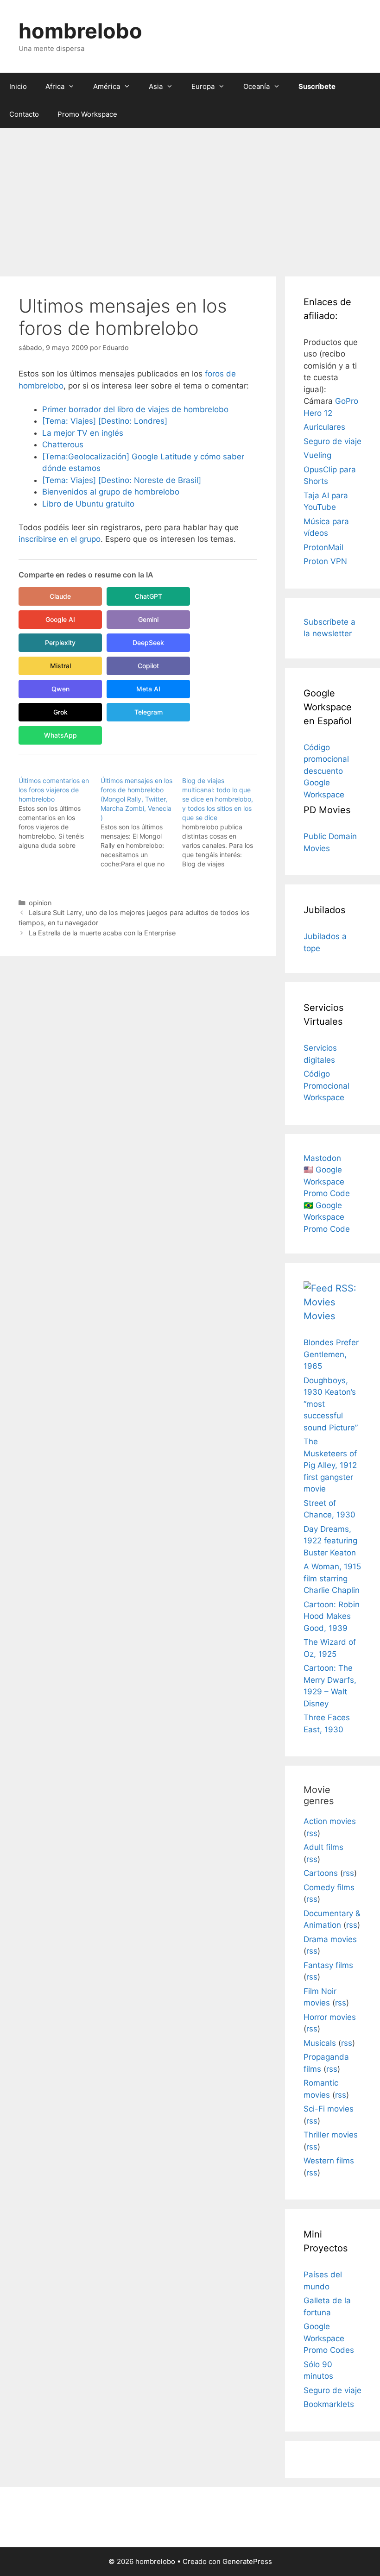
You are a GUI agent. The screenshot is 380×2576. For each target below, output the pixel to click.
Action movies (330, 1821)
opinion (40, 903)
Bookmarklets (329, 2404)
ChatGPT (149, 596)
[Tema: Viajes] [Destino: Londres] (105, 421)
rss (312, 1833)
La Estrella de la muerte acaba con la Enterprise (102, 933)
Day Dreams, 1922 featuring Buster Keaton (330, 1541)
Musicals (320, 2043)
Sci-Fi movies (329, 2109)
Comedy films (329, 1887)
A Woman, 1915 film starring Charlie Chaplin (332, 1578)
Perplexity (60, 642)
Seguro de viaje (332, 441)
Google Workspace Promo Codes (329, 2338)
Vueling (317, 455)
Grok (60, 712)
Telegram (149, 712)
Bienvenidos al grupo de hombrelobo (111, 492)
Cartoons (321, 1873)
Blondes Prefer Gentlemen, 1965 (331, 1354)
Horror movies (330, 2017)
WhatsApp (60, 735)
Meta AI (148, 689)
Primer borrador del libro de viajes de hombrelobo (135, 409)
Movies (319, 1316)
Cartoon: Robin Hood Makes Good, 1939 (332, 1616)
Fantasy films (328, 1965)
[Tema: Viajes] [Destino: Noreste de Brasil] (122, 480)
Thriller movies (331, 2135)
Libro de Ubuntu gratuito (88, 504)
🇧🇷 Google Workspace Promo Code (327, 1217)
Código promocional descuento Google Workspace (326, 771)
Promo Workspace (87, 114)
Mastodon (322, 1158)
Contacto (24, 114)
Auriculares (324, 427)
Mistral (60, 666)
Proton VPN (325, 561)
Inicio (18, 86)
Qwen (60, 689)
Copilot (148, 666)
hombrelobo (80, 31)
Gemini (148, 619)
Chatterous (63, 445)
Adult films (323, 1847)
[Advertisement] (190, 198)
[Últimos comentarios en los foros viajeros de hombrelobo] (60, 813)
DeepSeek (148, 642)
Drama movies (330, 1939)
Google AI (60, 619)
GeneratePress (247, 2561)
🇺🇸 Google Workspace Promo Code (327, 1181)
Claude (60, 596)
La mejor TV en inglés (83, 433)
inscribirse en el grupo (60, 539)
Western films (329, 2161)
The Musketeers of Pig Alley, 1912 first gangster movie (330, 1465)
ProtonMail (323, 547)
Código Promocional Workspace (326, 1086)
